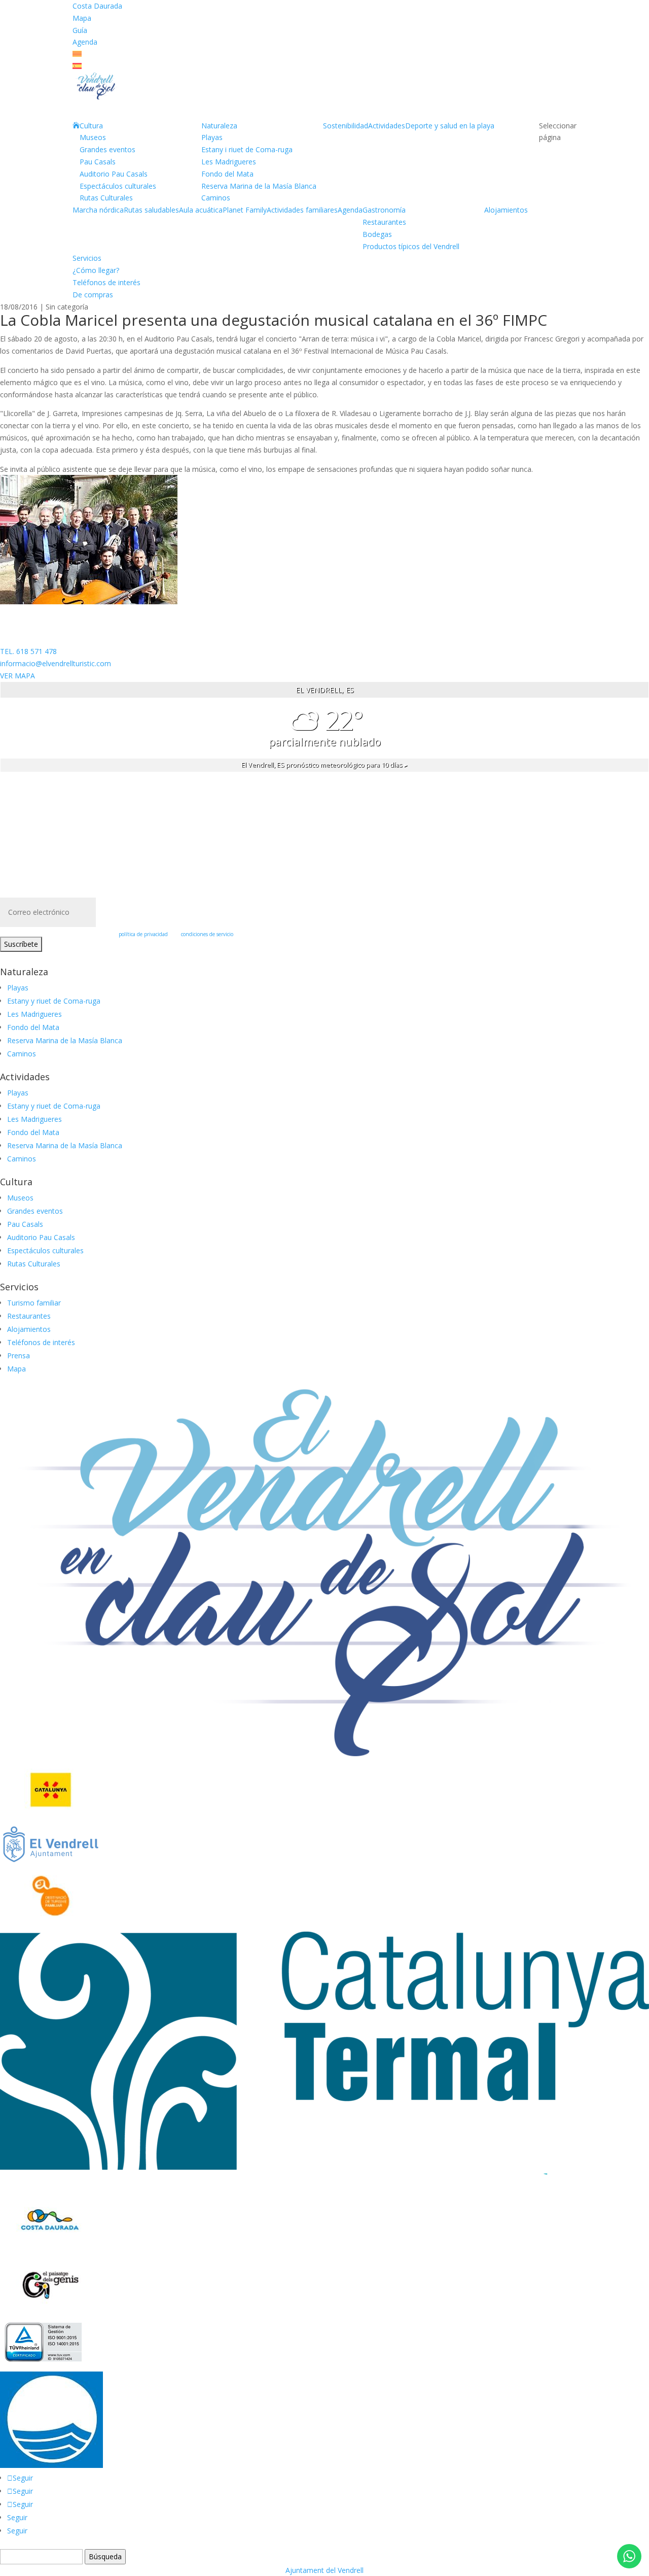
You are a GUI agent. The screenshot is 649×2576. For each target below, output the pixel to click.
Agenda (85, 42)
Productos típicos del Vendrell (411, 246)
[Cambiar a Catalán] (77, 54)
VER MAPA (17, 676)
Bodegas (377, 234)
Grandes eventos (107, 149)
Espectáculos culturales (118, 186)
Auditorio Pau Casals (114, 174)
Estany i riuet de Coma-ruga (247, 149)
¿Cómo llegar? (96, 270)
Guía (80, 30)
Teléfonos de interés (106, 282)
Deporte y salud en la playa (450, 126)
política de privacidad (143, 934)
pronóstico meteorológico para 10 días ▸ (324, 765)
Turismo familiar (34, 1303)
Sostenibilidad (346, 126)
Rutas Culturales (106, 198)
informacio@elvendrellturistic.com (56, 663)
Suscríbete (21, 944)
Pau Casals (98, 162)
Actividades (387, 126)
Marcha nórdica (98, 210)
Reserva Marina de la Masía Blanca (259, 186)
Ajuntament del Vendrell (324, 2570)
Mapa (82, 18)
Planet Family (245, 210)
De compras (93, 295)
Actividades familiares (302, 210)
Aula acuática (201, 210)
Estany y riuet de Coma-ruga (54, 1001)
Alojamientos (506, 210)
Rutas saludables (151, 210)
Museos (93, 137)
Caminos (216, 198)
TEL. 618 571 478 (28, 651)
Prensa (19, 1355)
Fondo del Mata (227, 174)
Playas (212, 137)
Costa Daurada (97, 6)
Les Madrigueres (229, 162)
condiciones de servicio (207, 934)
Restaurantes (384, 222)
